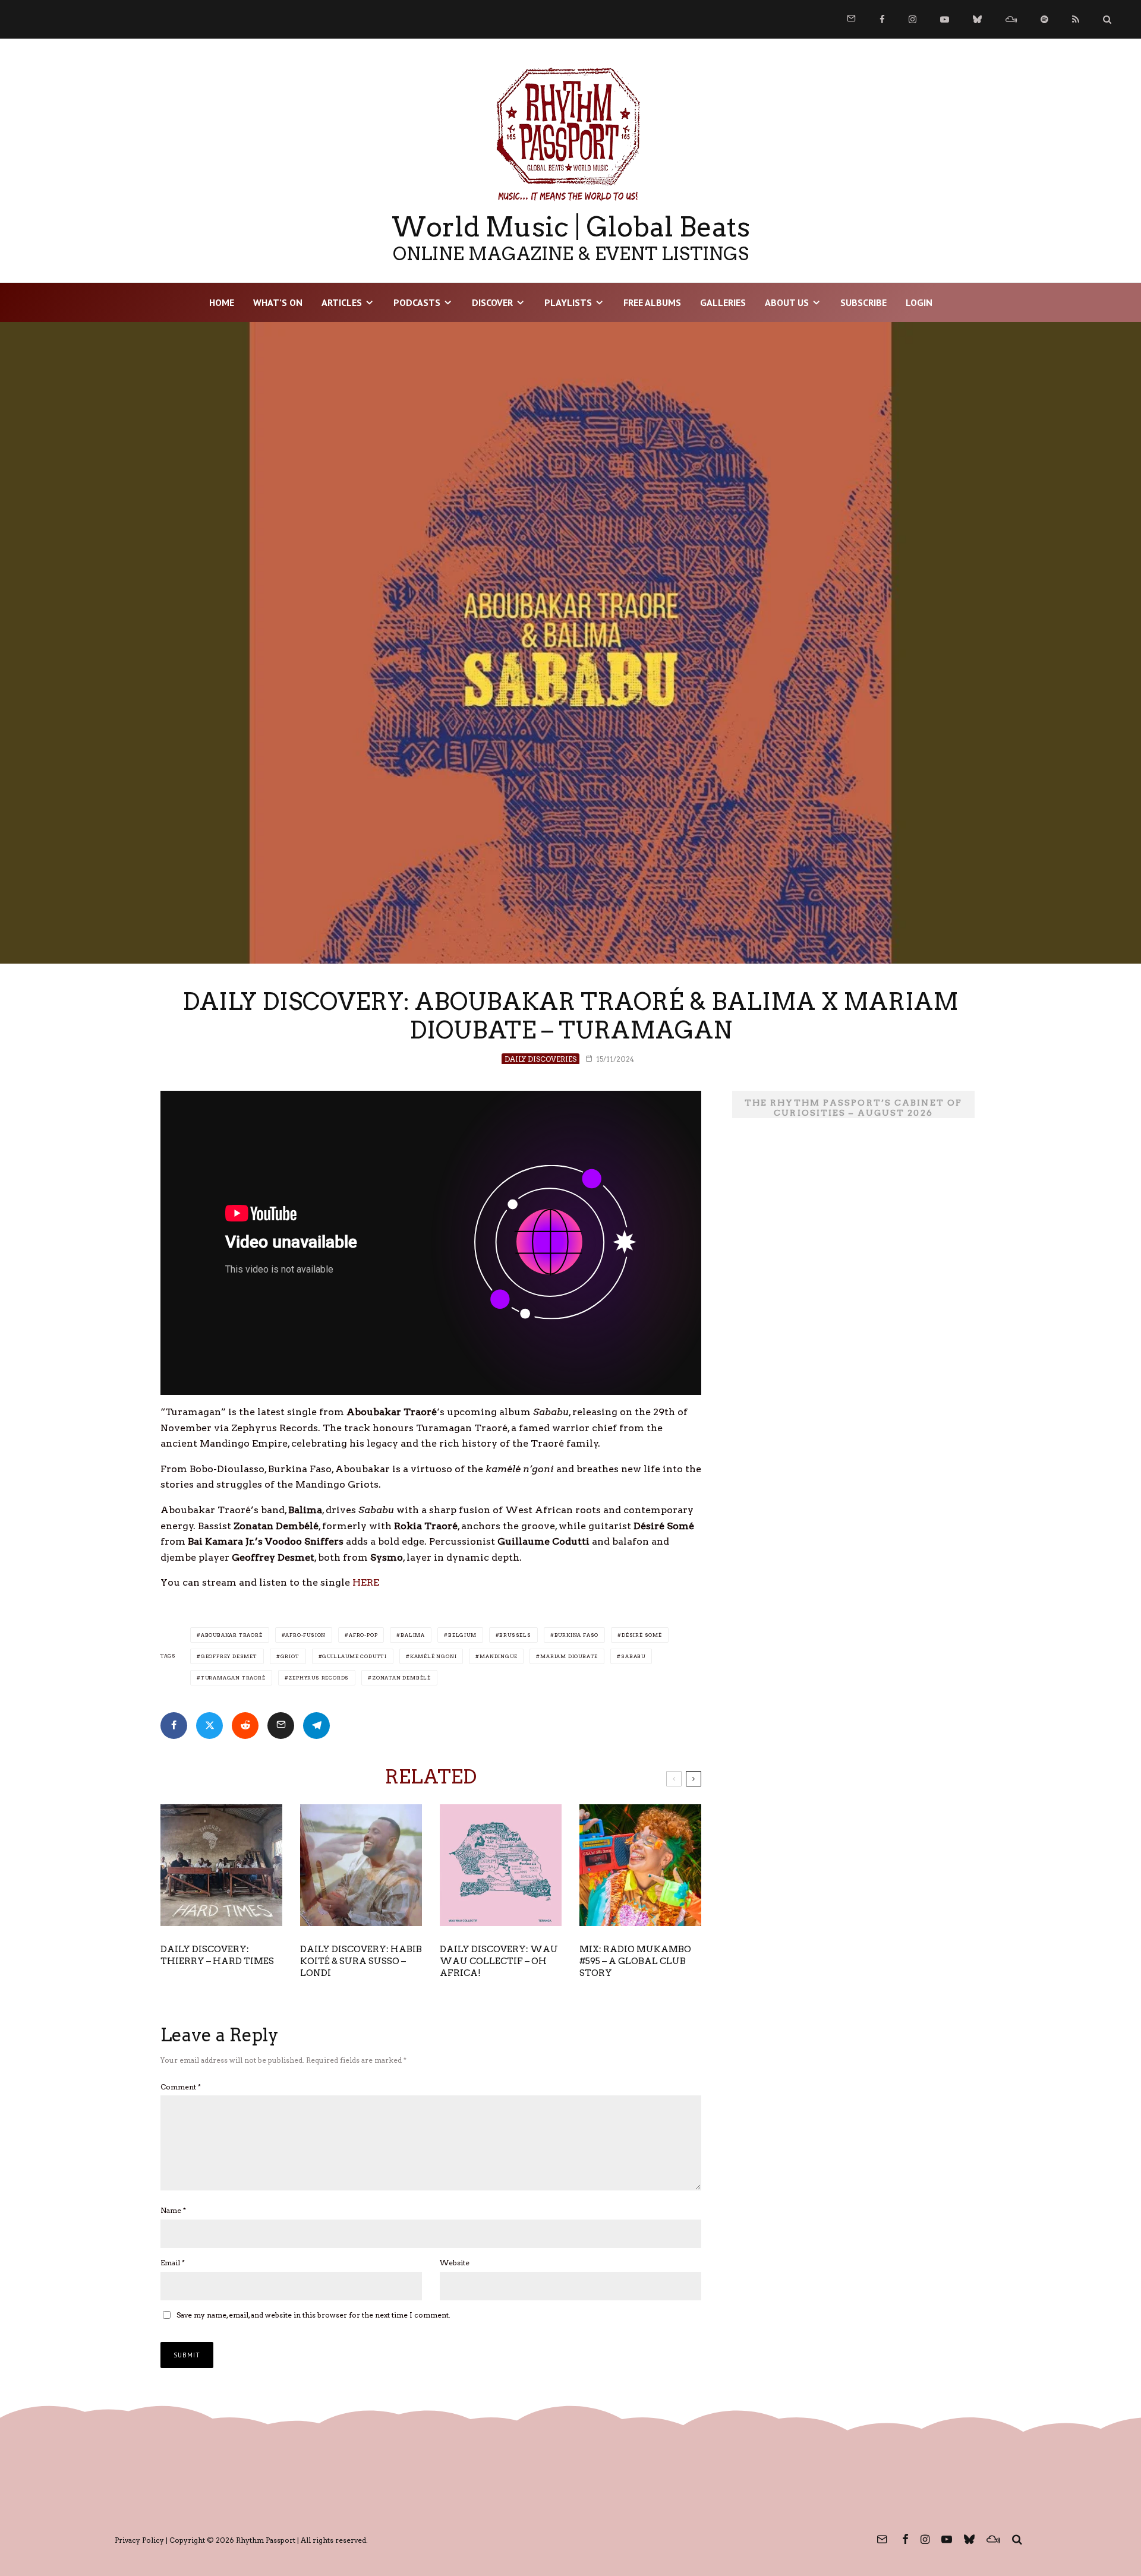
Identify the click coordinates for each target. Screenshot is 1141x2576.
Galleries (723, 302)
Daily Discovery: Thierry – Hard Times (217, 1955)
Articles (342, 302)
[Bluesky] (977, 19)
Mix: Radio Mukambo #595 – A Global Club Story (635, 1961)
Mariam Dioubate (569, 1656)
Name (173, 2210)
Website (455, 2263)
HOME (222, 302)
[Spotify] (1044, 19)
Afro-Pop (363, 1635)
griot (290, 1656)
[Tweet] (209, 1726)
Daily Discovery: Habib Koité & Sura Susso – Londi (361, 1961)
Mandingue (498, 1656)
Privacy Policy (139, 2540)
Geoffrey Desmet (229, 1656)
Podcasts (417, 302)
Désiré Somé (642, 1635)
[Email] (281, 1726)
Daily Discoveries (540, 1059)
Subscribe (863, 302)
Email (173, 2263)
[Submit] (245, 1726)
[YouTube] (945, 19)
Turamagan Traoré (233, 1678)
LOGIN (919, 302)
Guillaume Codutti (354, 1656)
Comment (181, 2087)
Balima (413, 1635)
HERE (366, 1582)
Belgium (462, 1635)
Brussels (515, 1635)
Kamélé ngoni (434, 1656)
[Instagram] (913, 19)
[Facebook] (882, 19)
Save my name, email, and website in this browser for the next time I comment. (313, 2315)
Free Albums (652, 302)
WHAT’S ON (278, 302)
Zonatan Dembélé (401, 1678)
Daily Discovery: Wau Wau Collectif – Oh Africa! (499, 1961)
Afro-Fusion (305, 1635)
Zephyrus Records (319, 1678)
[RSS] (1076, 19)
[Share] (174, 1726)
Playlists (568, 302)
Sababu (633, 1656)
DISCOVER (492, 302)
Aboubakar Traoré (232, 1635)
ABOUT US (787, 302)
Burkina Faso (577, 1635)
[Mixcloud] (1011, 19)
